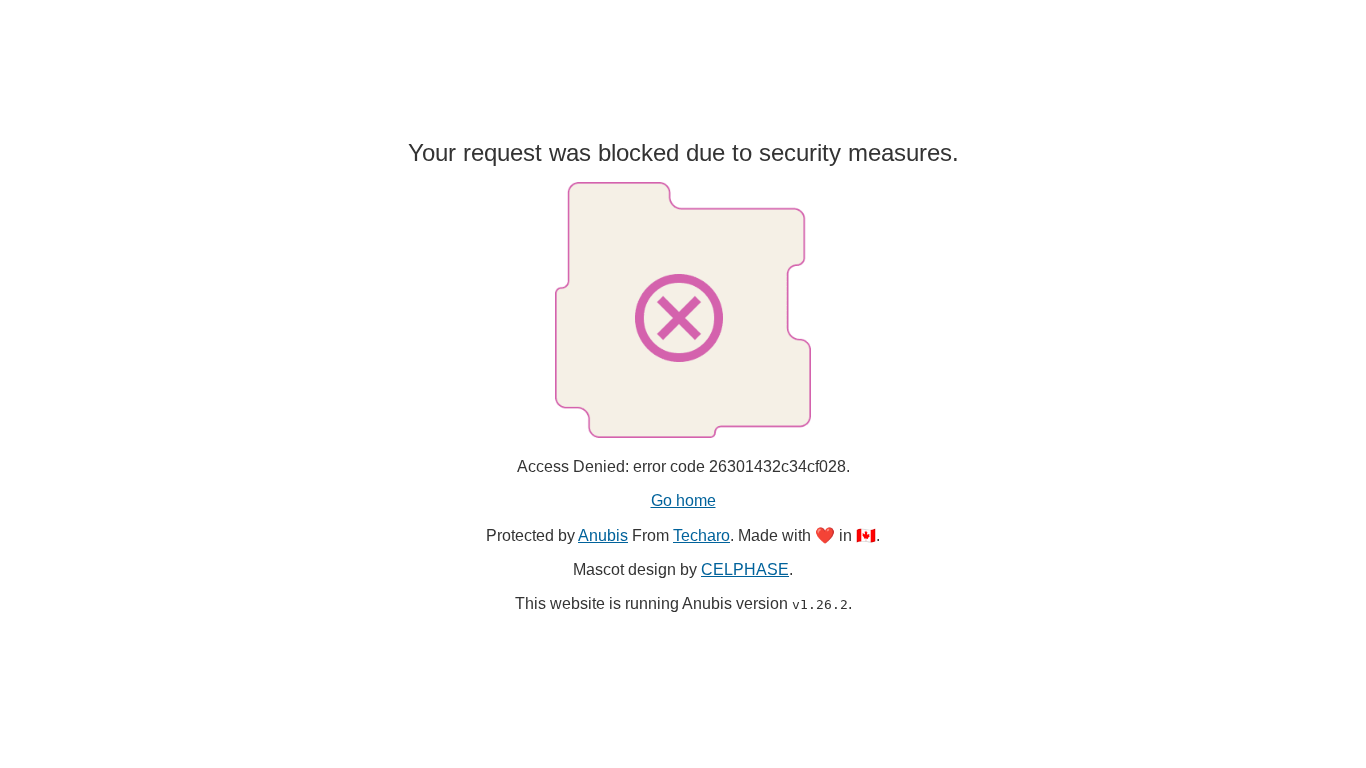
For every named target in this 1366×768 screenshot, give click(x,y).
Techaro (701, 535)
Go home (683, 500)
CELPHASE (745, 569)
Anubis (603, 535)
